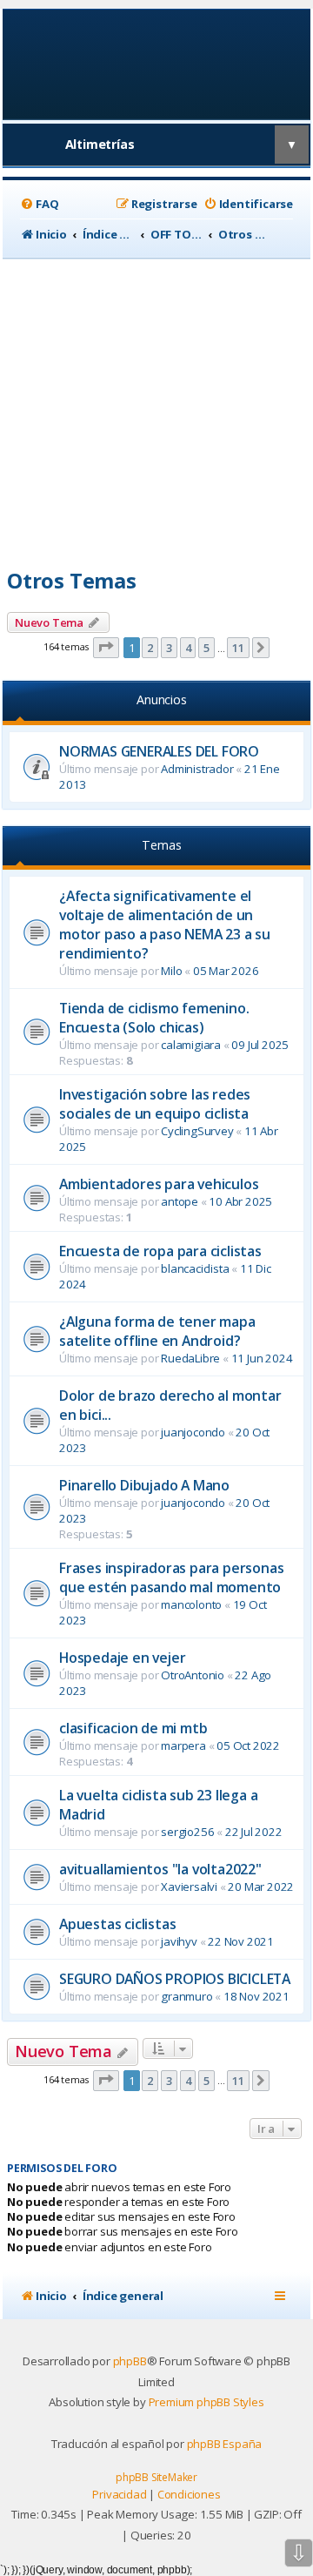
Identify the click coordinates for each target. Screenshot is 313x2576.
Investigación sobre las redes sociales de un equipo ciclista (155, 1104)
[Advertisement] (156, 407)
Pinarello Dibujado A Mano (144, 1485)
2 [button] (150, 648)
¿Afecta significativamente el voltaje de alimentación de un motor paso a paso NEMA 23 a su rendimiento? (165, 925)
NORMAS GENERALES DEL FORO (159, 751)
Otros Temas (72, 580)
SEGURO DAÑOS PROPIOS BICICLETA (175, 1979)
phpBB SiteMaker (156, 2477)
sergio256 (187, 1832)
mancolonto (191, 1604)
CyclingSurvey (197, 1131)
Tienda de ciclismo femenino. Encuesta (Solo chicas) (154, 1018)
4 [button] (188, 648)
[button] (106, 648)
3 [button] (169, 648)
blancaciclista (195, 1268)
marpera (183, 1745)
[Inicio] (157, 63)
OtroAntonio (193, 1675)
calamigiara (191, 1045)
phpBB (130, 2361)
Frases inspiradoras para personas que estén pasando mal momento (171, 1577)
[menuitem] (39, 204)
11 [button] (238, 648)
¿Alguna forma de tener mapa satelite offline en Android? (157, 1331)
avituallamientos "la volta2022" (160, 1869)
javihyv (179, 1941)
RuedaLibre (190, 1358)
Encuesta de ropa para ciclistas (160, 1251)
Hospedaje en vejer (122, 1658)
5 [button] (206, 648)
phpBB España (225, 2444)
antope (180, 1201)
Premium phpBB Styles (206, 2402)
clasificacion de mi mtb (133, 1728)
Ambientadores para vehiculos (159, 1184)
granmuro (186, 1996)
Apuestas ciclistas (117, 1924)
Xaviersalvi (189, 1887)
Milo (171, 971)
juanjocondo (193, 1432)
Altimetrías (100, 144)
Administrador (197, 769)
